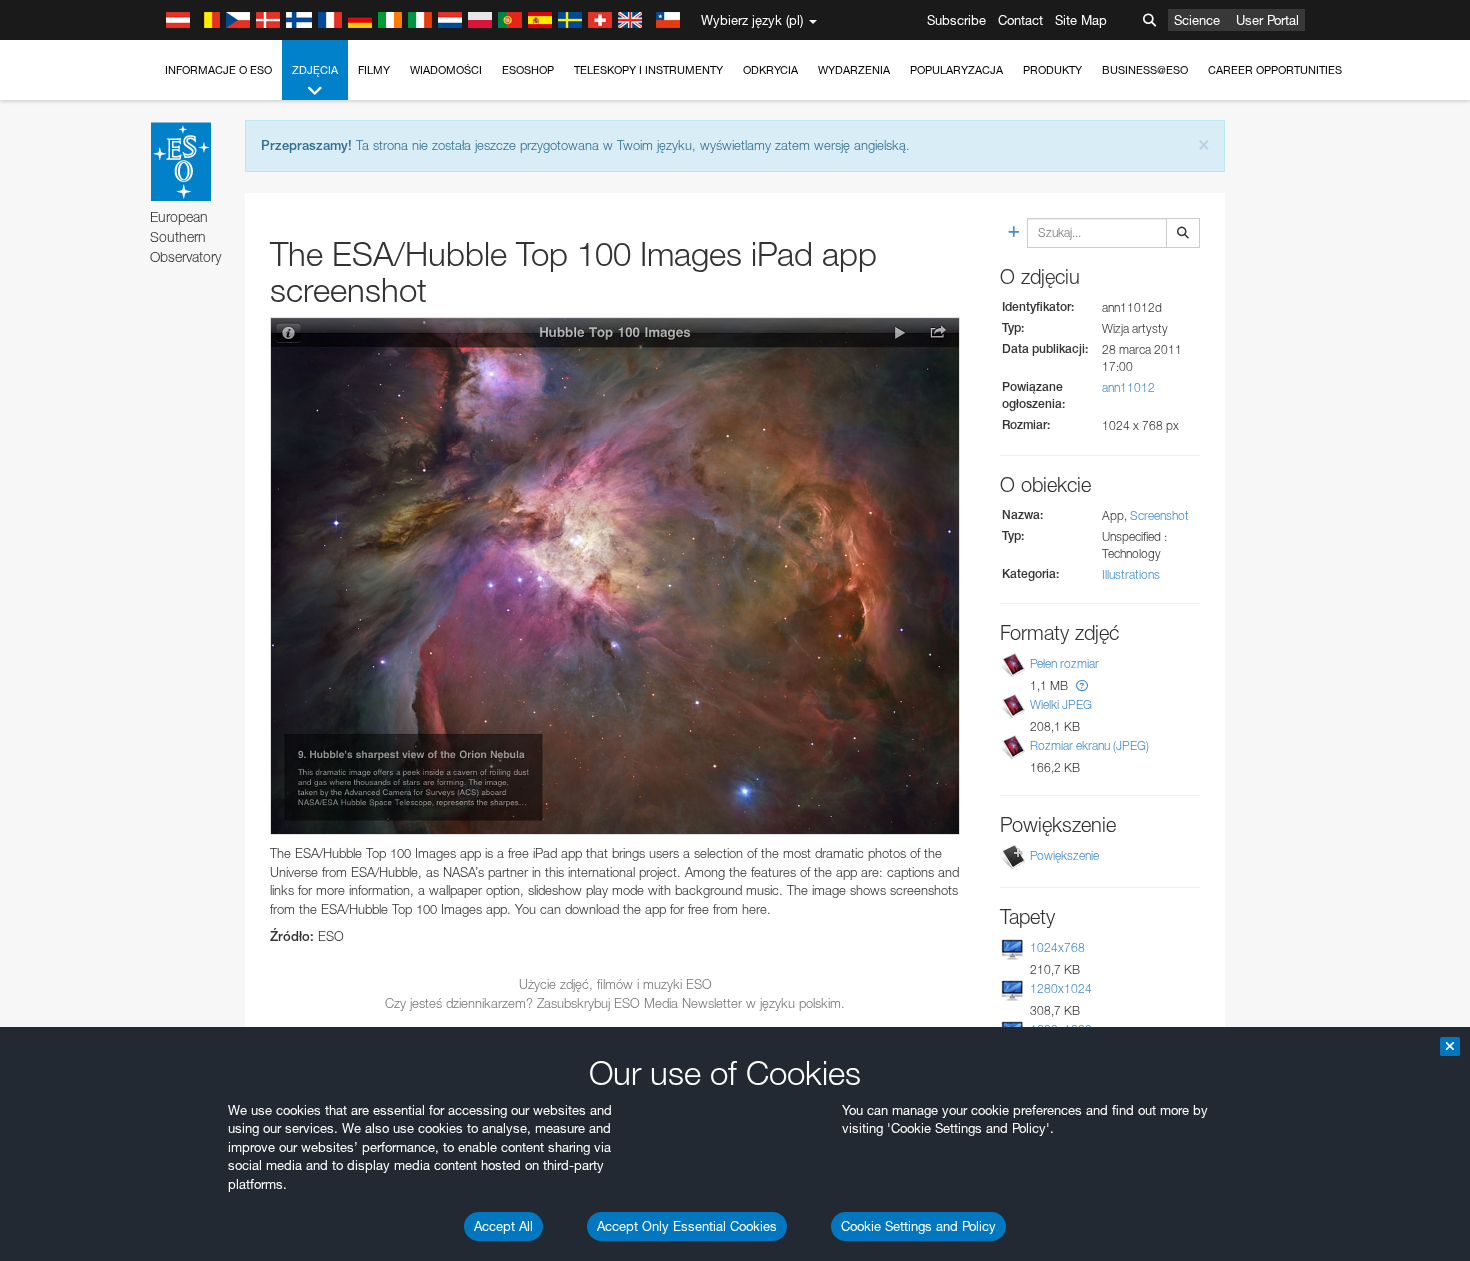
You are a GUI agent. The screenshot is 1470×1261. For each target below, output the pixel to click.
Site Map (1081, 20)
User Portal (1267, 20)
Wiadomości (446, 70)
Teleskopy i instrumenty (648, 70)
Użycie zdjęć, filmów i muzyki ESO (615, 984)
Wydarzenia (854, 70)
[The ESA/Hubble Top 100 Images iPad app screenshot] (615, 576)
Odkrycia (770, 70)
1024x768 (1057, 947)
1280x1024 (1061, 988)
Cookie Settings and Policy (918, 1226)
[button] (1082, 685)
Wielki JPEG (1061, 704)
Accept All (503, 1226)
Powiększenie (1064, 855)
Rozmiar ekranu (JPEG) (1089, 745)
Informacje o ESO (218, 70)
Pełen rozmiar (1064, 663)
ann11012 (1128, 387)
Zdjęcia (315, 70)
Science (1197, 20)
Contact (1020, 20)
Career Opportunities (1275, 70)
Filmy (374, 70)
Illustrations (1131, 574)
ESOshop (528, 70)
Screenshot (1159, 515)
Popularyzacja (956, 70)
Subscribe (956, 20)
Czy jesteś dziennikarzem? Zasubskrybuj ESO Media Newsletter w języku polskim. (615, 1003)
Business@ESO (1145, 70)
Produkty (1052, 70)
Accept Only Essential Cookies (687, 1226)
